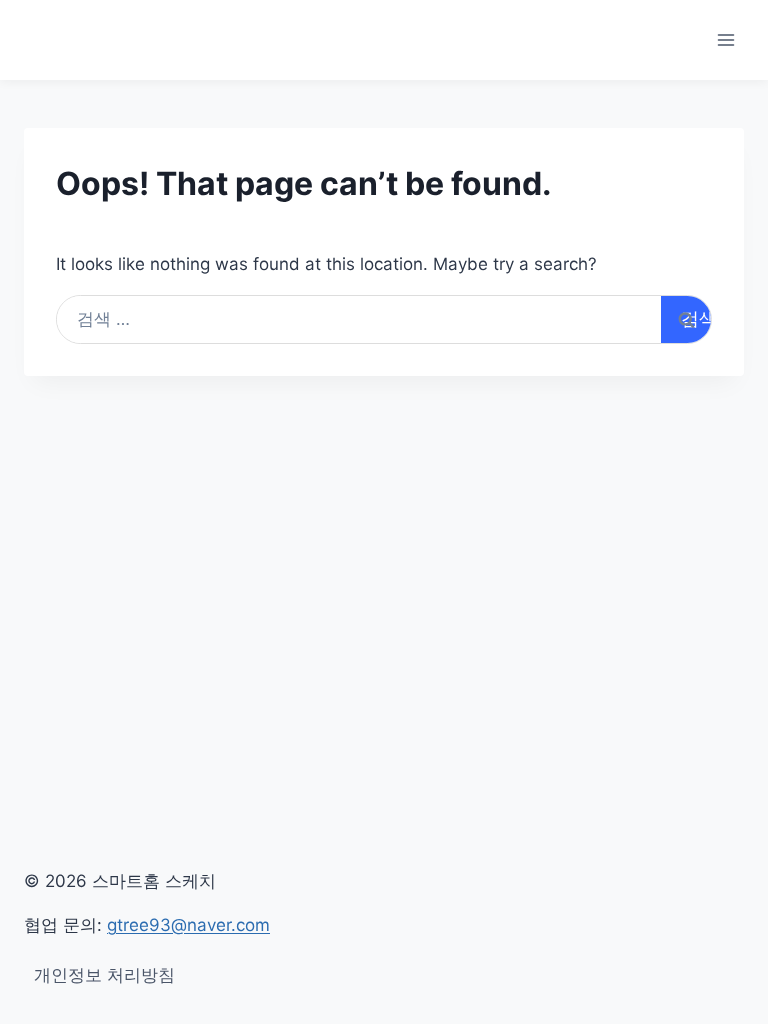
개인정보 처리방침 (104, 975)
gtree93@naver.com (188, 925)
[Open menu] (725, 39)
